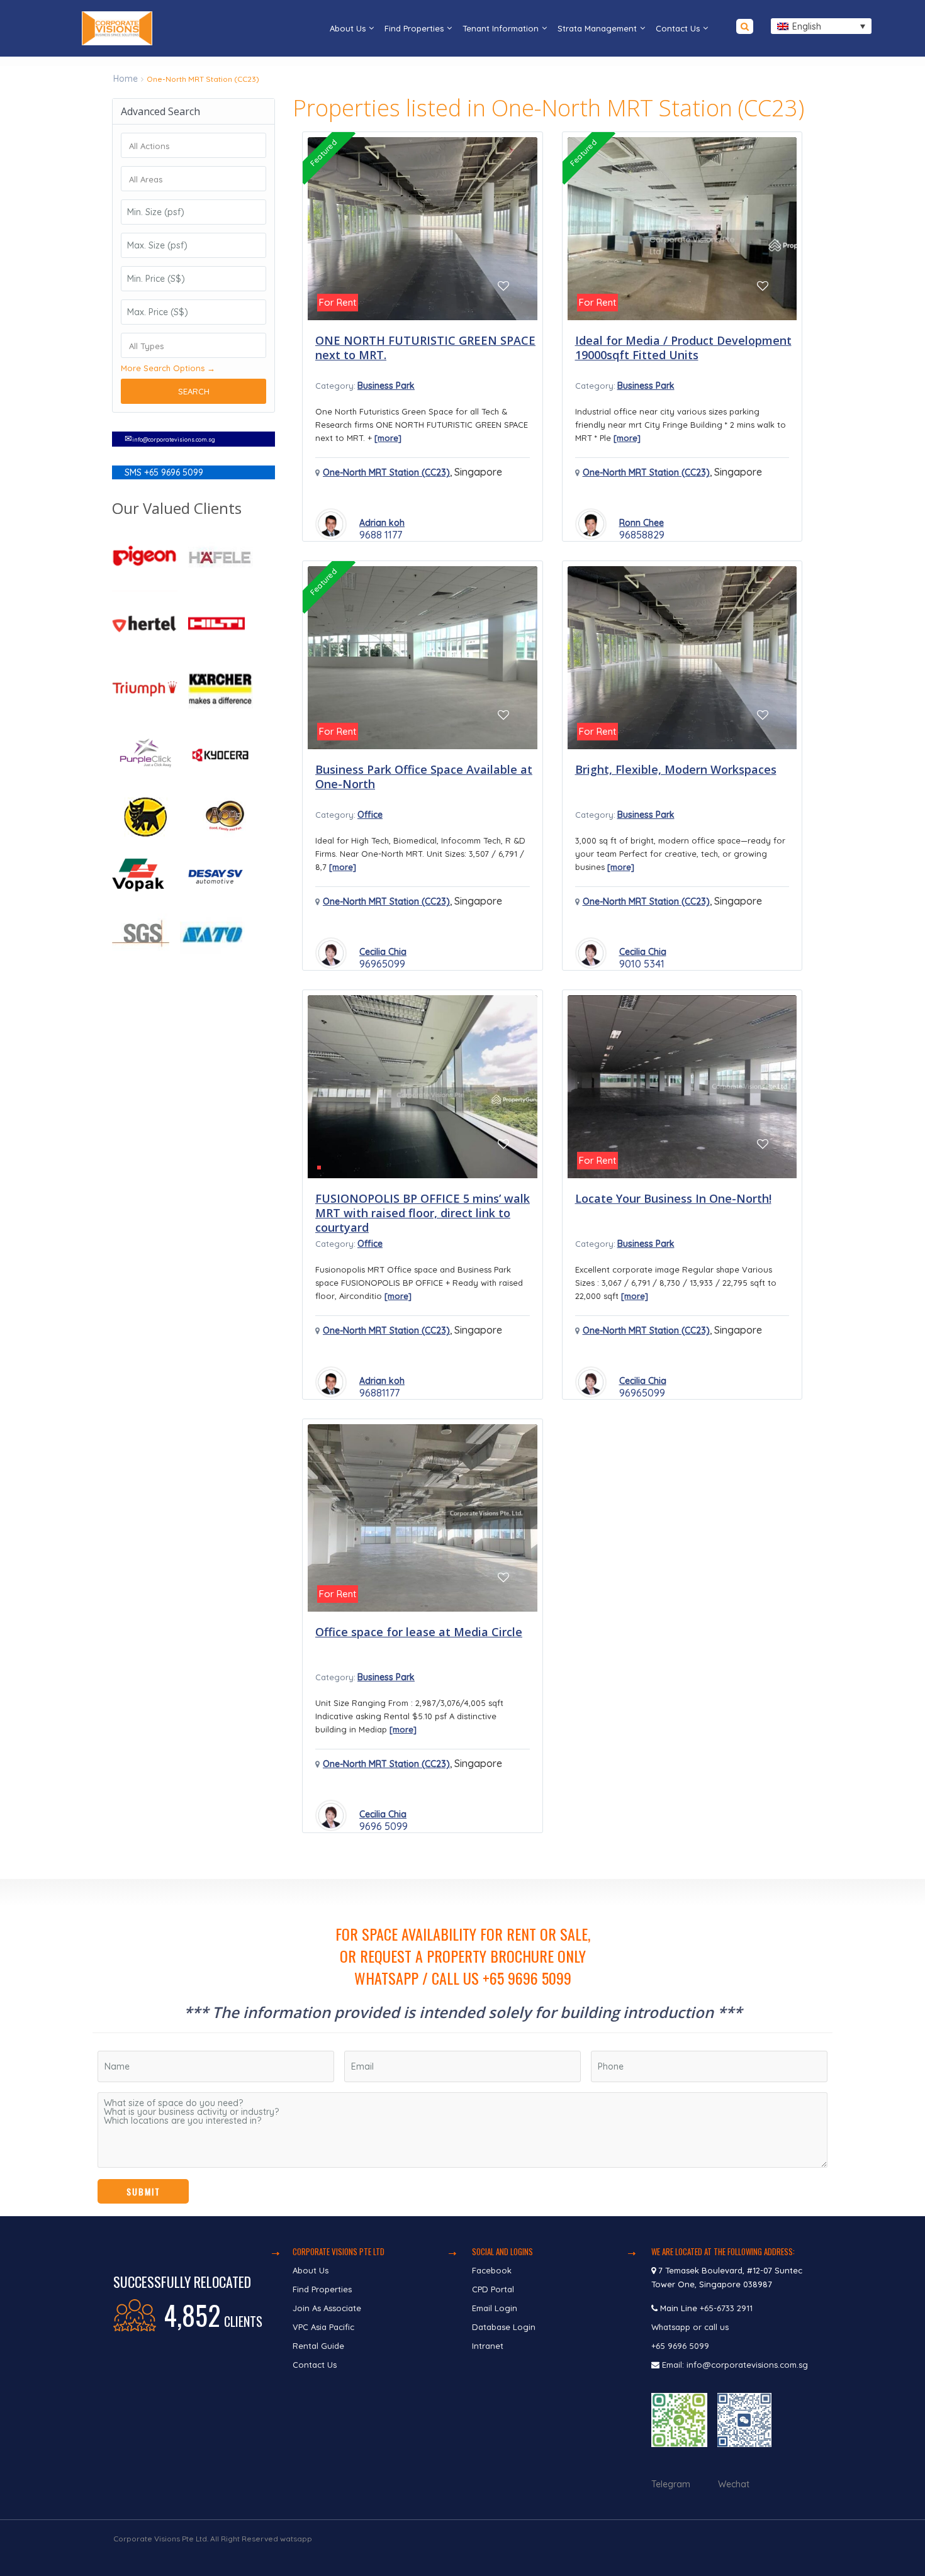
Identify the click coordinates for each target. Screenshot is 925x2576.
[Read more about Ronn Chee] (591, 524)
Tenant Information (501, 28)
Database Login (504, 2327)
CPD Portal (493, 2289)
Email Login (495, 2308)
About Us (348, 28)
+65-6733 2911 (726, 2308)
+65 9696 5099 (680, 2346)
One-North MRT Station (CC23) (386, 472)
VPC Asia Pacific (323, 2327)
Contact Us (678, 28)
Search (194, 391)
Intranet (488, 2346)
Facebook (492, 2270)
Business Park (386, 386)
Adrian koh (382, 523)
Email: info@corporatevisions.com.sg (735, 2365)
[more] (388, 438)
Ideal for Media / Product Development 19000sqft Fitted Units (683, 348)
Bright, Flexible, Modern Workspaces (676, 769)
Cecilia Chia (383, 952)
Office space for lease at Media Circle (419, 1632)
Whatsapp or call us (691, 2327)
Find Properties (414, 28)
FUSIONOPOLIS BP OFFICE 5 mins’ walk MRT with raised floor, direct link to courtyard (423, 1213)
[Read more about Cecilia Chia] (331, 953)
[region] (462, 2048)
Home (126, 79)
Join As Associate (327, 2308)
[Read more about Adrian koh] (331, 524)
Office (370, 815)
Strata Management (597, 28)
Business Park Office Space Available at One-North (424, 777)
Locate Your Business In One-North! (673, 1198)
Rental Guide (318, 2346)
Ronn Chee (642, 523)
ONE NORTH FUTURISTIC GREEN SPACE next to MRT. (425, 348)
